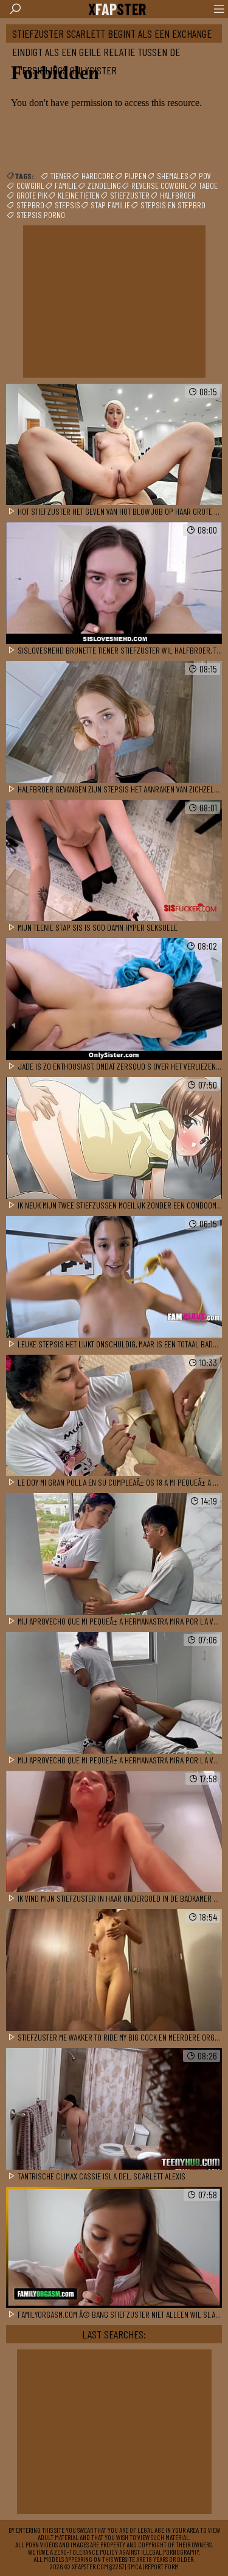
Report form (162, 2566)
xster (117, 9)
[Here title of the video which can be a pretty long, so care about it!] (114, 445)
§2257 (117, 2566)
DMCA (134, 2566)
